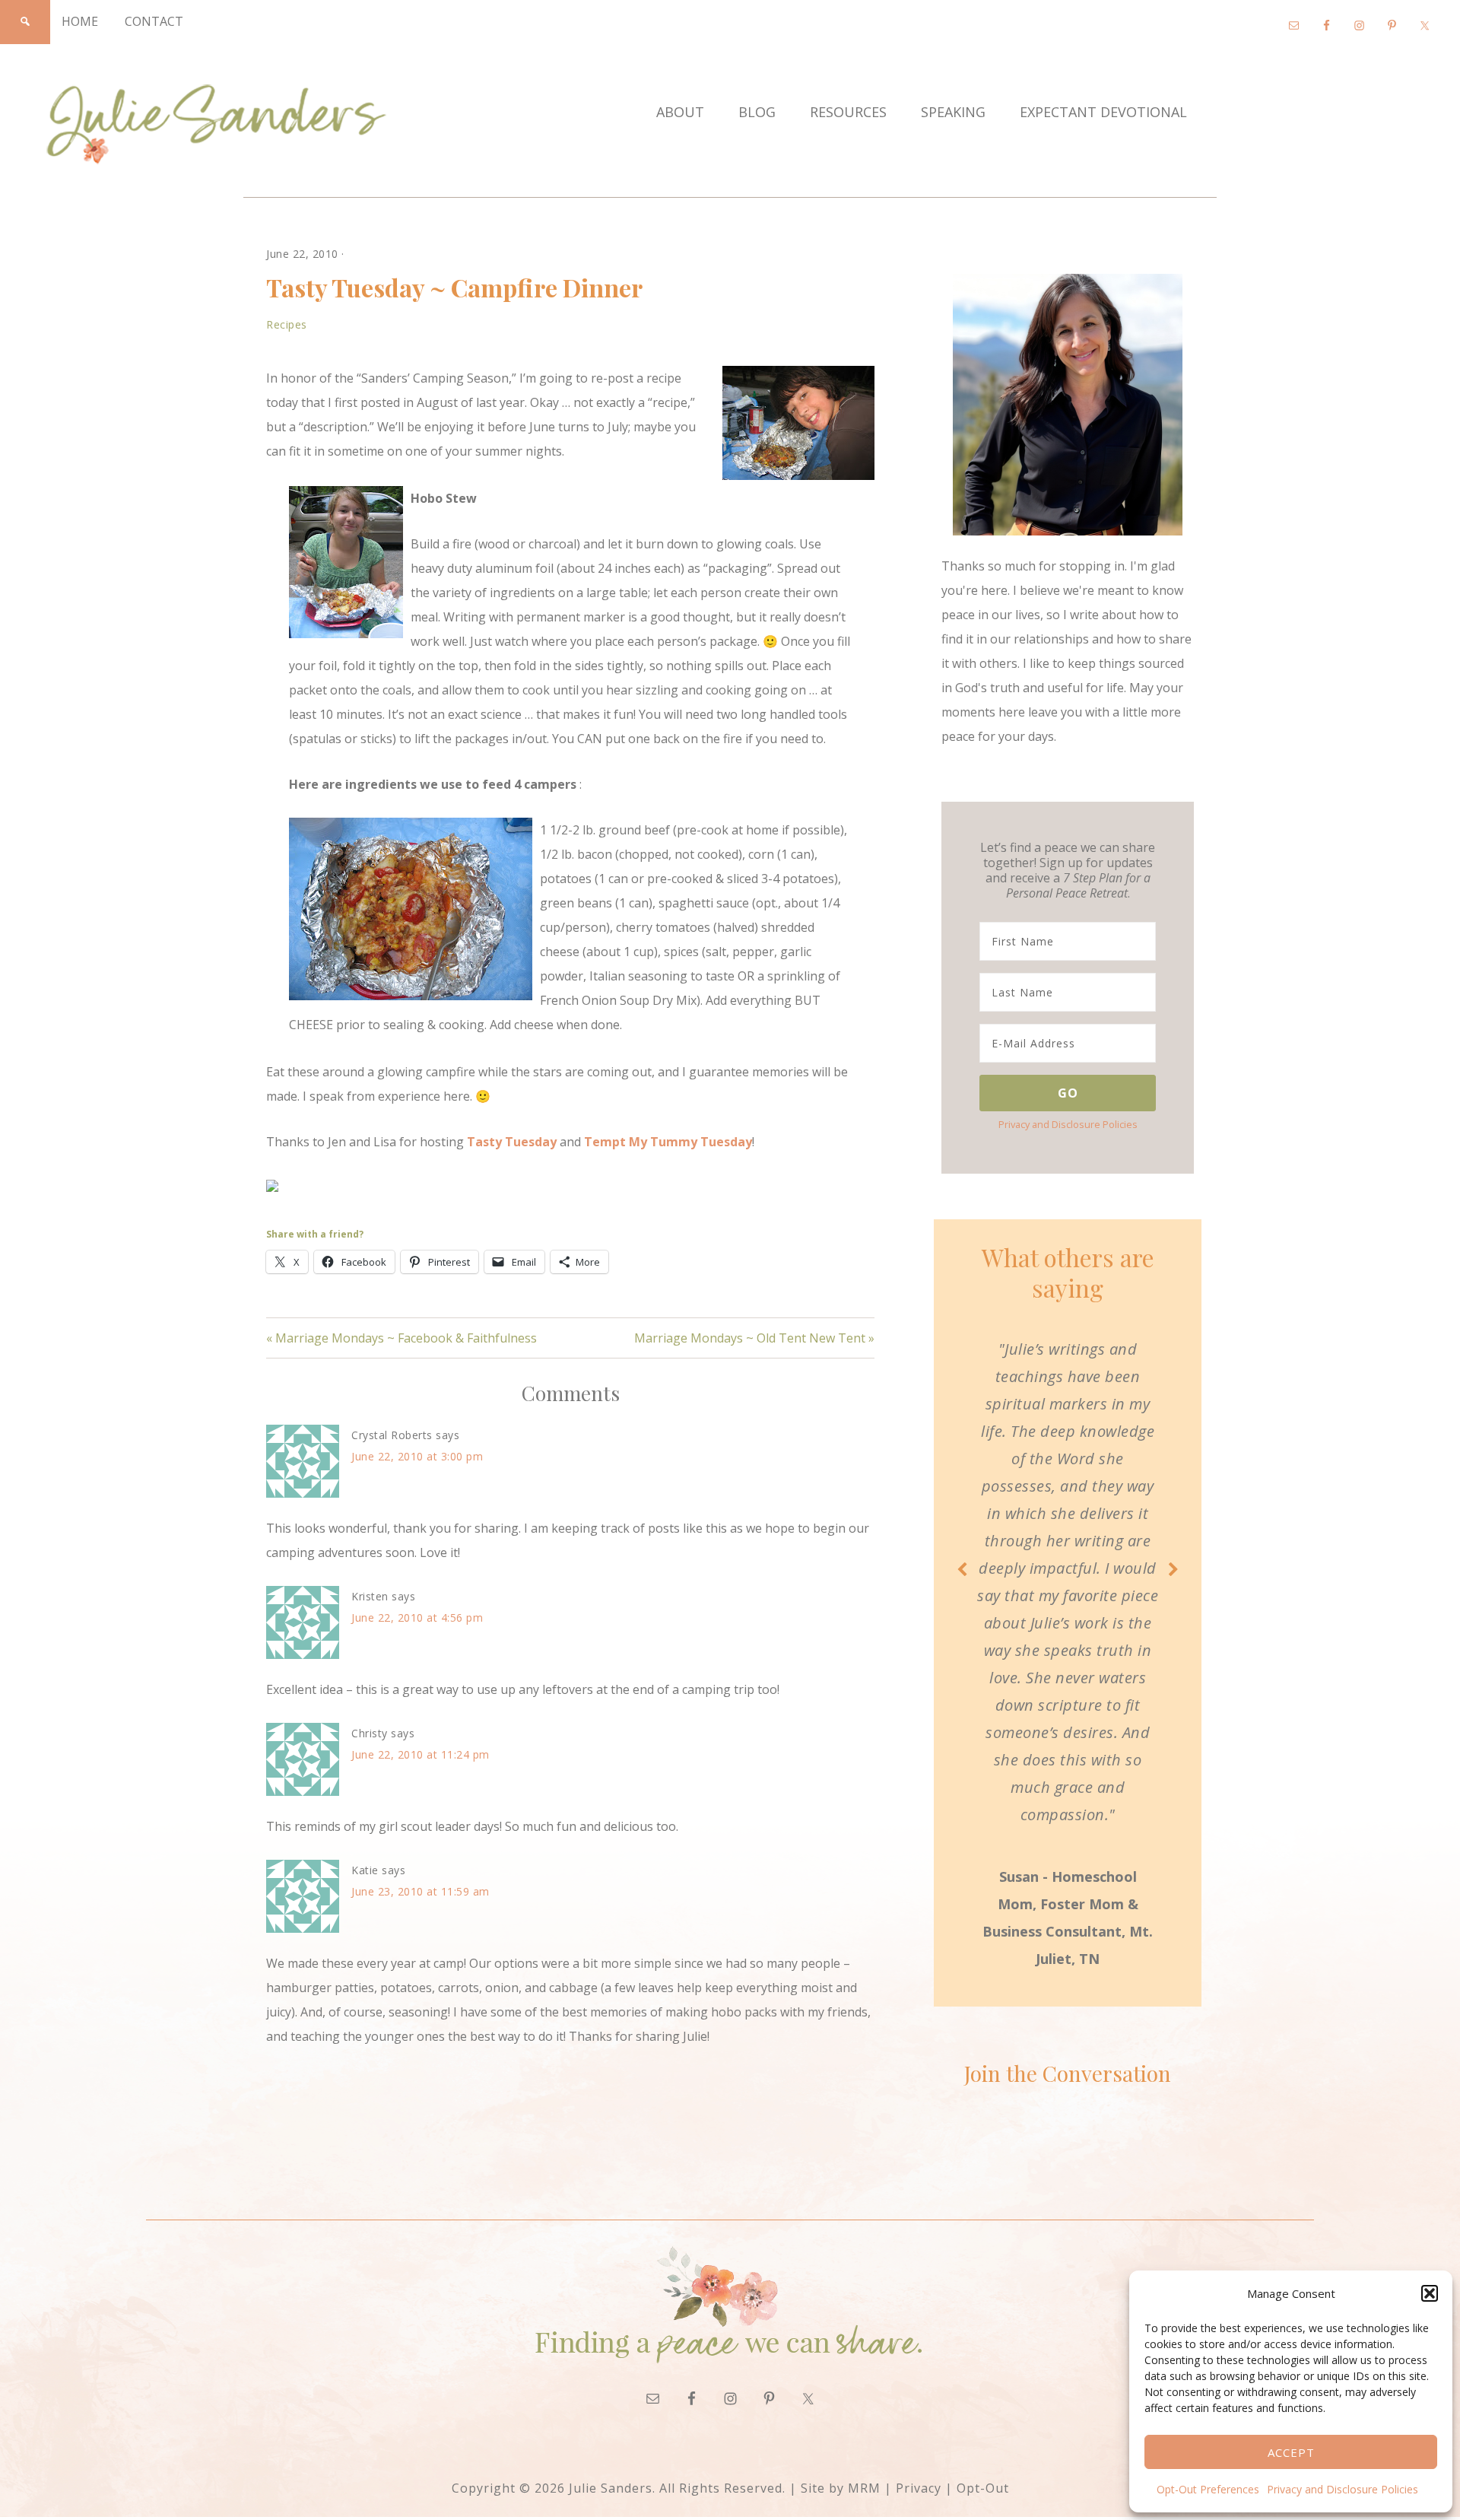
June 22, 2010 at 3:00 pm (417, 1456)
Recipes (287, 324)
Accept (1291, 2452)
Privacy (919, 2488)
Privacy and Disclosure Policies (1343, 2489)
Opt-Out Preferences (1208, 2489)
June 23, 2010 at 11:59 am (421, 1891)
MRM (864, 2488)
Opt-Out (983, 2488)
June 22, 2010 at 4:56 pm (417, 1618)
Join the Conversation (1068, 2073)
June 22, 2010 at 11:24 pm (421, 1754)
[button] (1430, 2293)
